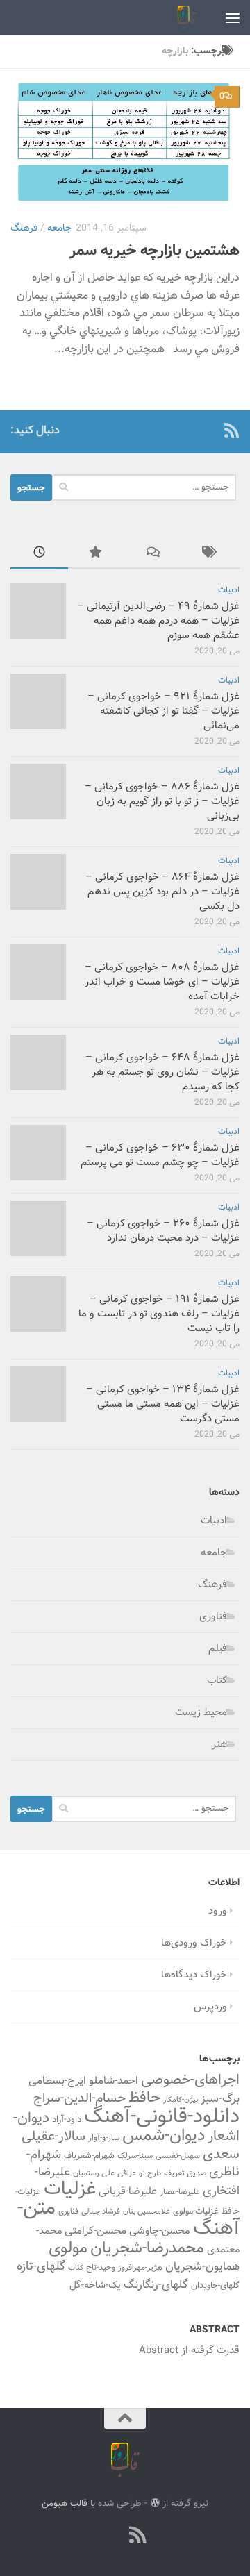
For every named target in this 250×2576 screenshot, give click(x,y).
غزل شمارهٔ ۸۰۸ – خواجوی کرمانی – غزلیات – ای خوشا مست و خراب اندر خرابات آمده (162, 982)
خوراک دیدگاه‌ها (194, 1975)
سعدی (221, 2155)
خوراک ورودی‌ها (194, 1943)
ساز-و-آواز (104, 2138)
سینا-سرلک (135, 2156)
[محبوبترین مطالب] (97, 554)
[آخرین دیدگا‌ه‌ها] (154, 554)
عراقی (127, 2173)
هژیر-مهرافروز (140, 2268)
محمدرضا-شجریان (147, 2248)
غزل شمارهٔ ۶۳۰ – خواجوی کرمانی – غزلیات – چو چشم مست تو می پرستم (160, 1155)
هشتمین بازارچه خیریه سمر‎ (155, 251)
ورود (218, 1911)
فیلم (218, 1649)
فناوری (213, 1617)
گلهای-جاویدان (215, 2286)
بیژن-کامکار (181, 2100)
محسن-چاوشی (160, 2231)
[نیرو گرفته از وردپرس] (155, 2503)
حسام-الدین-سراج (80, 2099)
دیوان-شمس (164, 2136)
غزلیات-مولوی (196, 2211)
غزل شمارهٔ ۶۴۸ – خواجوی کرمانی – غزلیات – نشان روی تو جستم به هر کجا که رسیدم (162, 1072)
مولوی (68, 2249)
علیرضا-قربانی (128, 2191)
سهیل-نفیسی (178, 2156)
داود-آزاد (67, 2119)
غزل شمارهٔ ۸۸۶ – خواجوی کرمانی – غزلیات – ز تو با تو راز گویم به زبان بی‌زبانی (162, 802)
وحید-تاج (101, 2268)
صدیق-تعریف (185, 2173)
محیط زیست (201, 1713)
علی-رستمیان (94, 2173)
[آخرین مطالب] (39, 554)
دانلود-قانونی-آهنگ (162, 2117)
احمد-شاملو (114, 2081)
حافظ (144, 2098)
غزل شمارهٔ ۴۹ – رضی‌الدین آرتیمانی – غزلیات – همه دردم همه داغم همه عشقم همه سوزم (158, 621)
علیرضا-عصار (180, 2192)
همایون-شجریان (202, 2267)
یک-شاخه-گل (95, 2286)
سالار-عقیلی (53, 2136)
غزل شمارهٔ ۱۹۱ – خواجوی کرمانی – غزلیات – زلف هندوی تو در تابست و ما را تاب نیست (159, 1314)
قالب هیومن (65, 2503)
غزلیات (70, 2190)
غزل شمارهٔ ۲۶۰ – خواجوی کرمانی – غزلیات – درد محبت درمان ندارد (163, 1231)
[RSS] (231, 430)
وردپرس (210, 2007)
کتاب (217, 1681)
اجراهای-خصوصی (190, 2080)
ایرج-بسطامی (57, 2081)
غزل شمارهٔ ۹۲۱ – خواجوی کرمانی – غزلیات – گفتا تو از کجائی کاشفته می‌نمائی (164, 711)
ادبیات (229, 591)
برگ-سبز (220, 2099)
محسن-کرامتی (95, 2231)
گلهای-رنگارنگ (156, 2285)
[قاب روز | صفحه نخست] (183, 17)
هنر (219, 1745)
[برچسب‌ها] (211, 554)
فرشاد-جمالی (101, 2212)
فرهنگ (24, 228)
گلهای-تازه (41, 2267)
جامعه (59, 228)
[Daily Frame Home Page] (209, 430)
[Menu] (233, 17)
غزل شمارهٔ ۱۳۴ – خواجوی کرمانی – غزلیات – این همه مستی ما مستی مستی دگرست (163, 1404)
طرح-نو (150, 2173)
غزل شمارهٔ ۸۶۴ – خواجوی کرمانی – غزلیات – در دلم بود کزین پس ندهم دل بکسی (162, 892)
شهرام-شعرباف (89, 2156)
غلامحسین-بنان (147, 2212)
